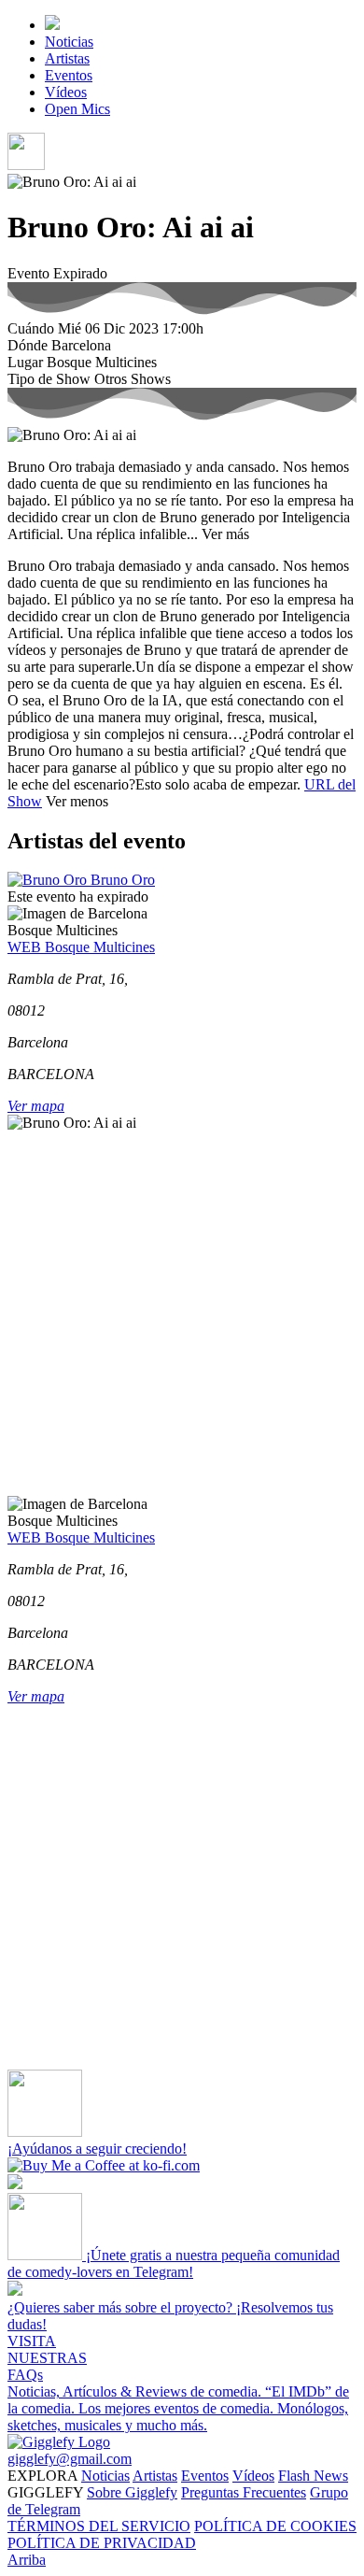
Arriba (27, 2560)
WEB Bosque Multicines (81, 947)
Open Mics (77, 109)
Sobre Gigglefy (132, 2492)
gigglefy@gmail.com (70, 2459)
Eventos (69, 75)
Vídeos (66, 92)
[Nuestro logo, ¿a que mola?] (59, 2442)
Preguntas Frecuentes (244, 2492)
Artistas (67, 58)
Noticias (69, 42)
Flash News (313, 2476)
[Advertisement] (182, 1314)
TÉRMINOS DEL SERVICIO (99, 2526)
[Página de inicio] (52, 25)
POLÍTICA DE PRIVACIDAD (102, 2543)
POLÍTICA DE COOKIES (275, 2526)
